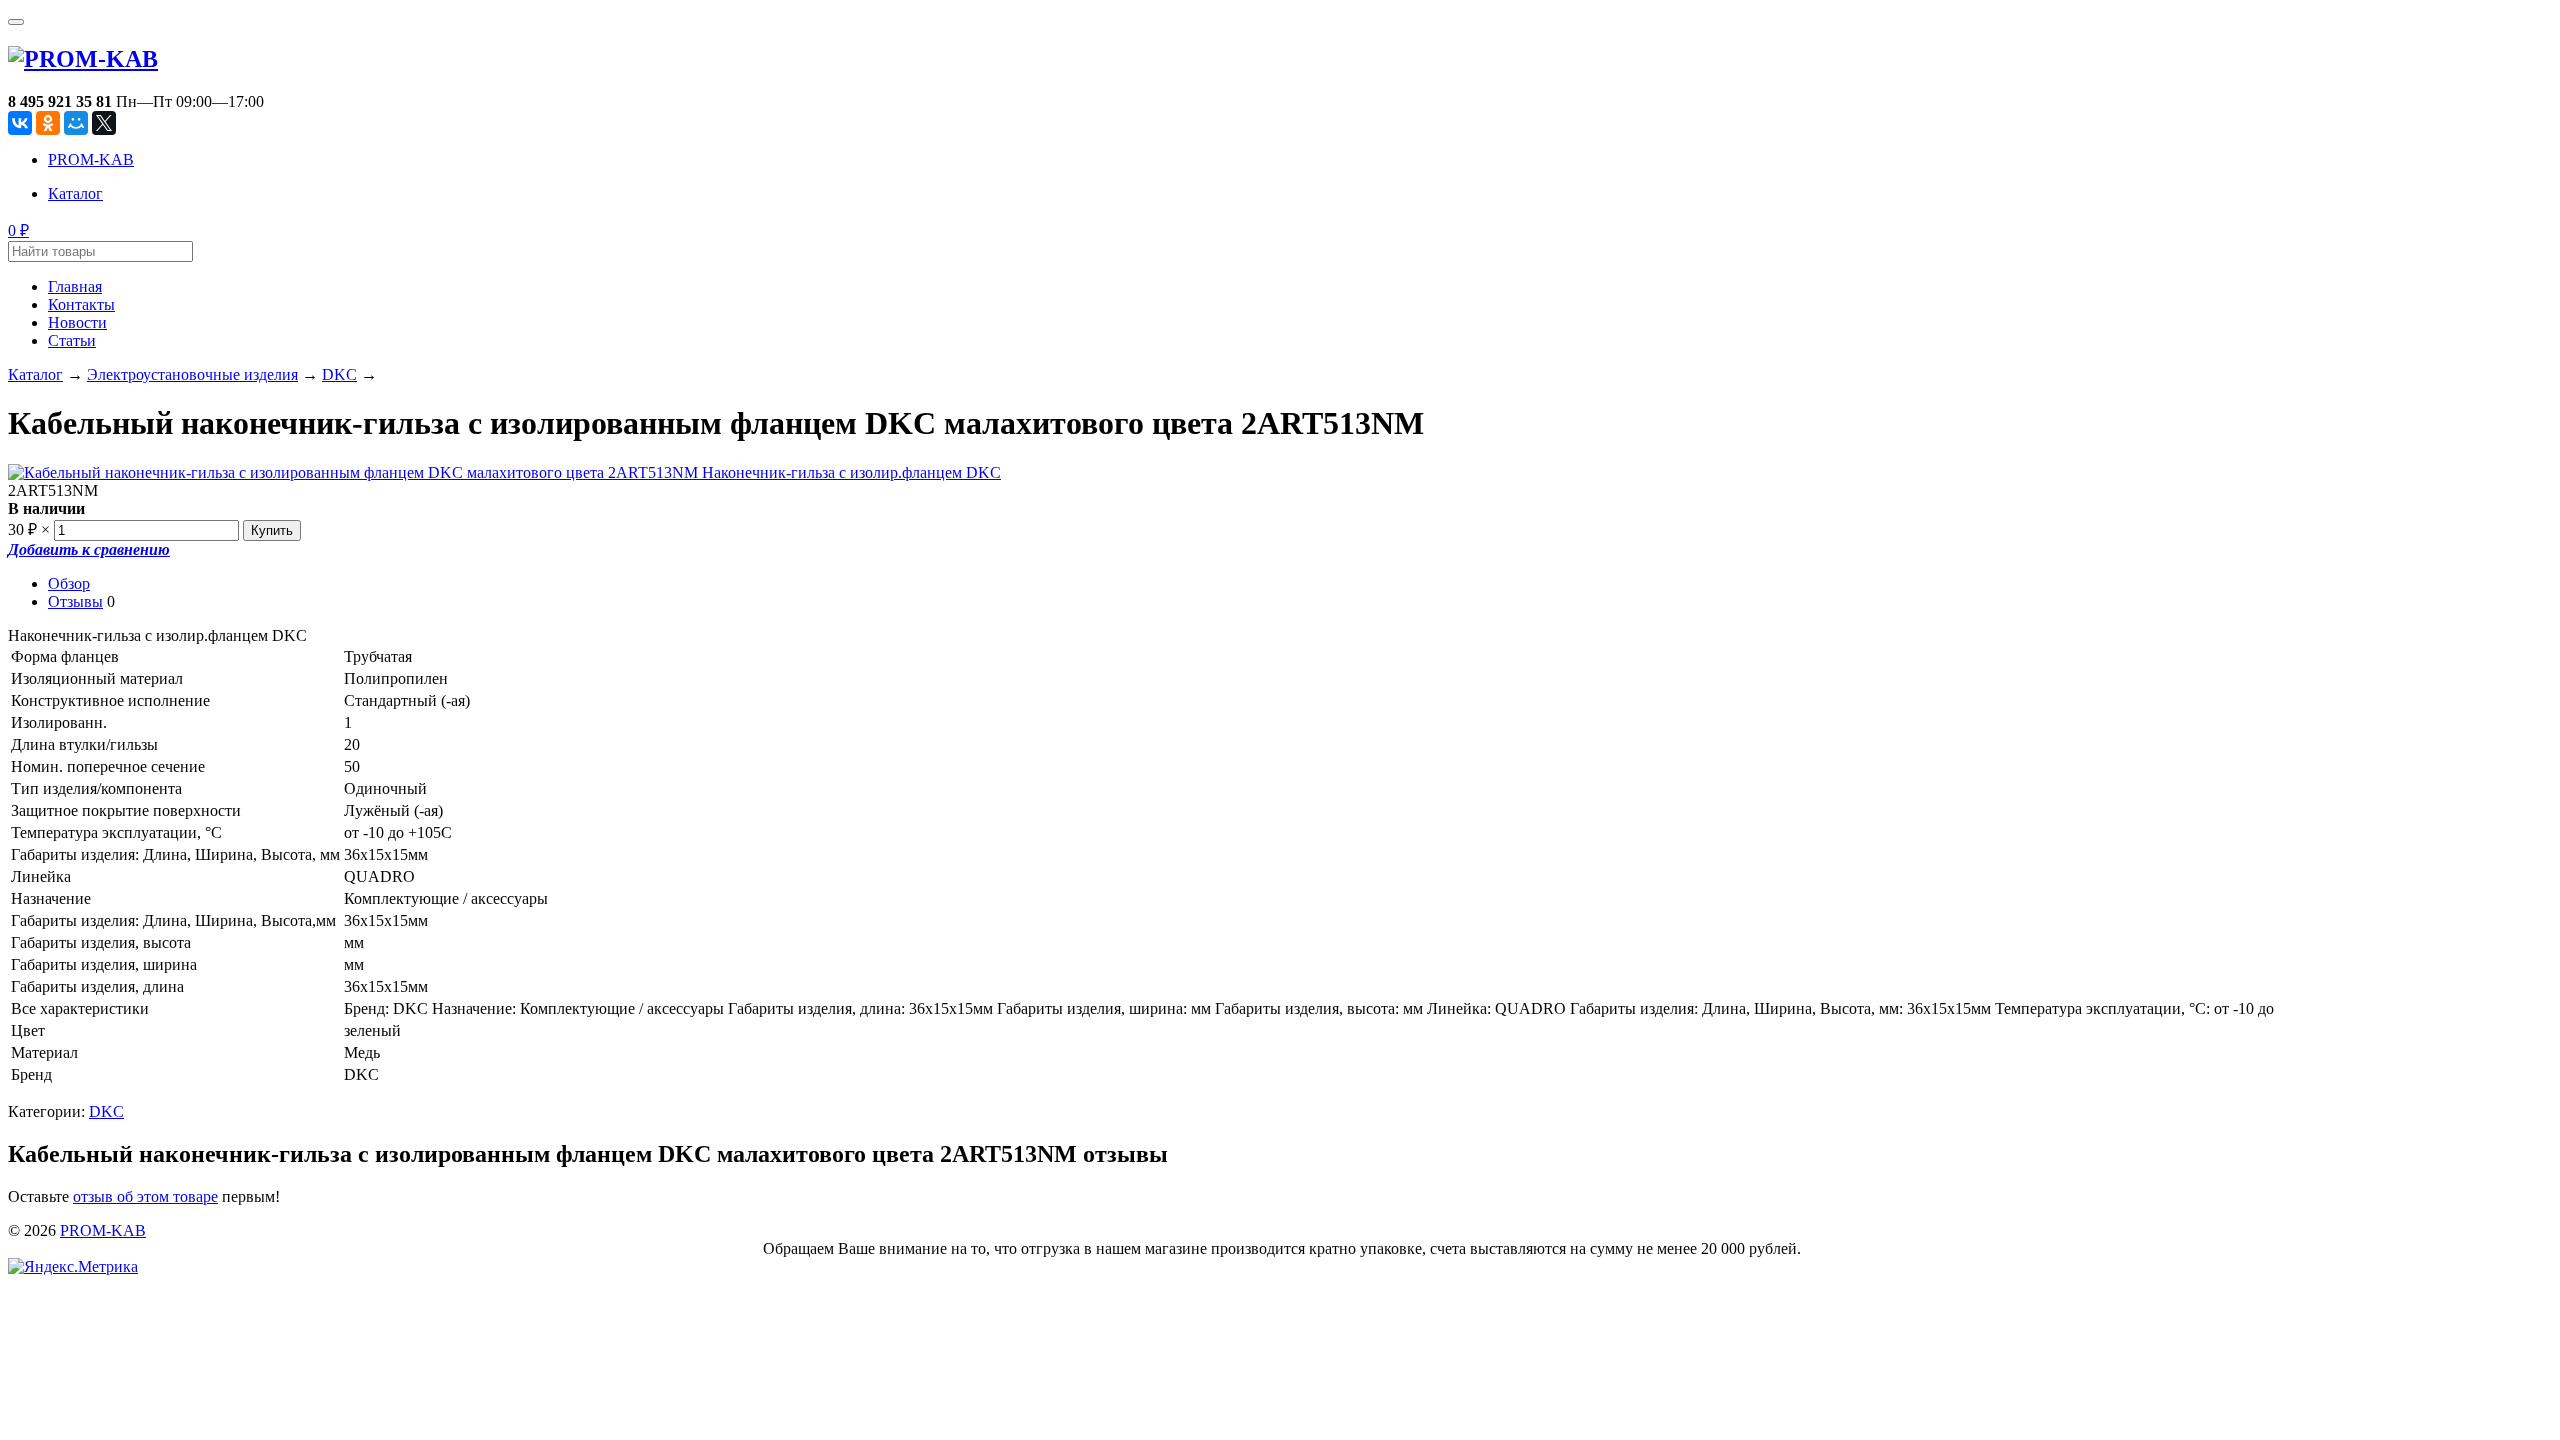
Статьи (72, 340)
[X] (104, 123)
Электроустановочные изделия (192, 374)
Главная (75, 286)
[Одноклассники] (48, 123)
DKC (339, 374)
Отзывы (75, 601)
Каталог (75, 193)
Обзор (69, 583)
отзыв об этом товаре (145, 1196)
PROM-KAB (91, 159)
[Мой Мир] (76, 123)
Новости (77, 322)
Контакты (81, 304)
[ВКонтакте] (20, 123)
